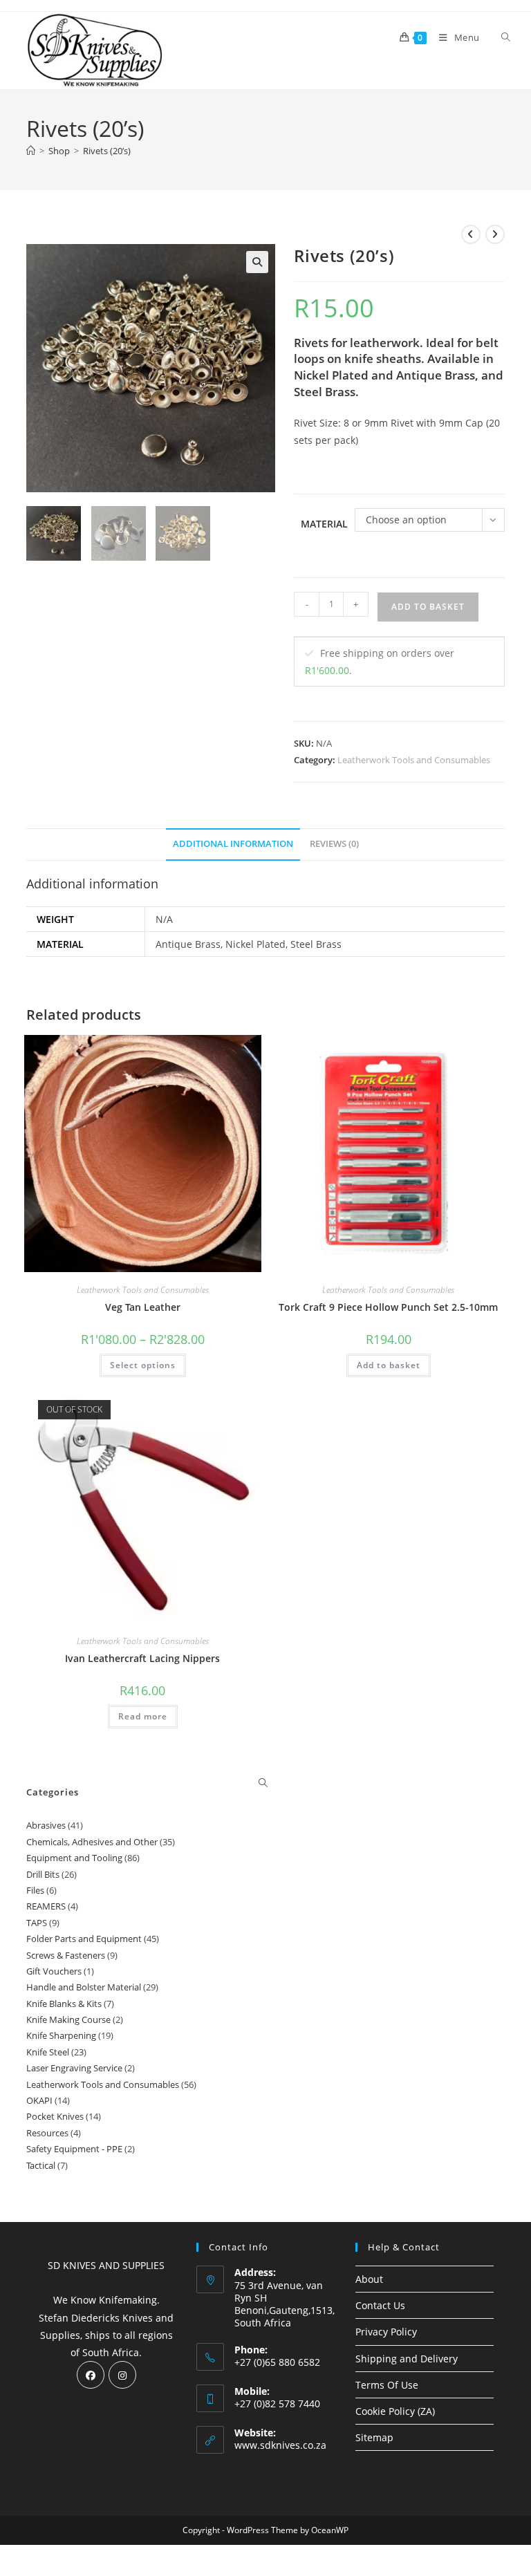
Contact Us (380, 2305)
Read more (143, 1716)
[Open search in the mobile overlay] (498, 37)
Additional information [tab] (233, 844)
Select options (143, 1365)
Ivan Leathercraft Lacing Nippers (142, 1658)
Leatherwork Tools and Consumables (414, 760)
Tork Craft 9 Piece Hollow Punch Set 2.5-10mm (388, 1307)
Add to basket (428, 607)
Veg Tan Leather (143, 1307)
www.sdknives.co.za (280, 2445)
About (369, 2279)
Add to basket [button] (389, 1365)
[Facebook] (91, 2375)
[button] (257, 262)
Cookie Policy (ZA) (395, 2411)
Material (324, 524)
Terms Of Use (387, 2385)
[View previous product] (471, 234)
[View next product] (495, 234)
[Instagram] (122, 2375)
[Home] (31, 151)
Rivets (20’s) (107, 151)
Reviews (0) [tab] (334, 844)
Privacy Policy (386, 2332)
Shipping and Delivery (407, 2359)
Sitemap (374, 2437)
